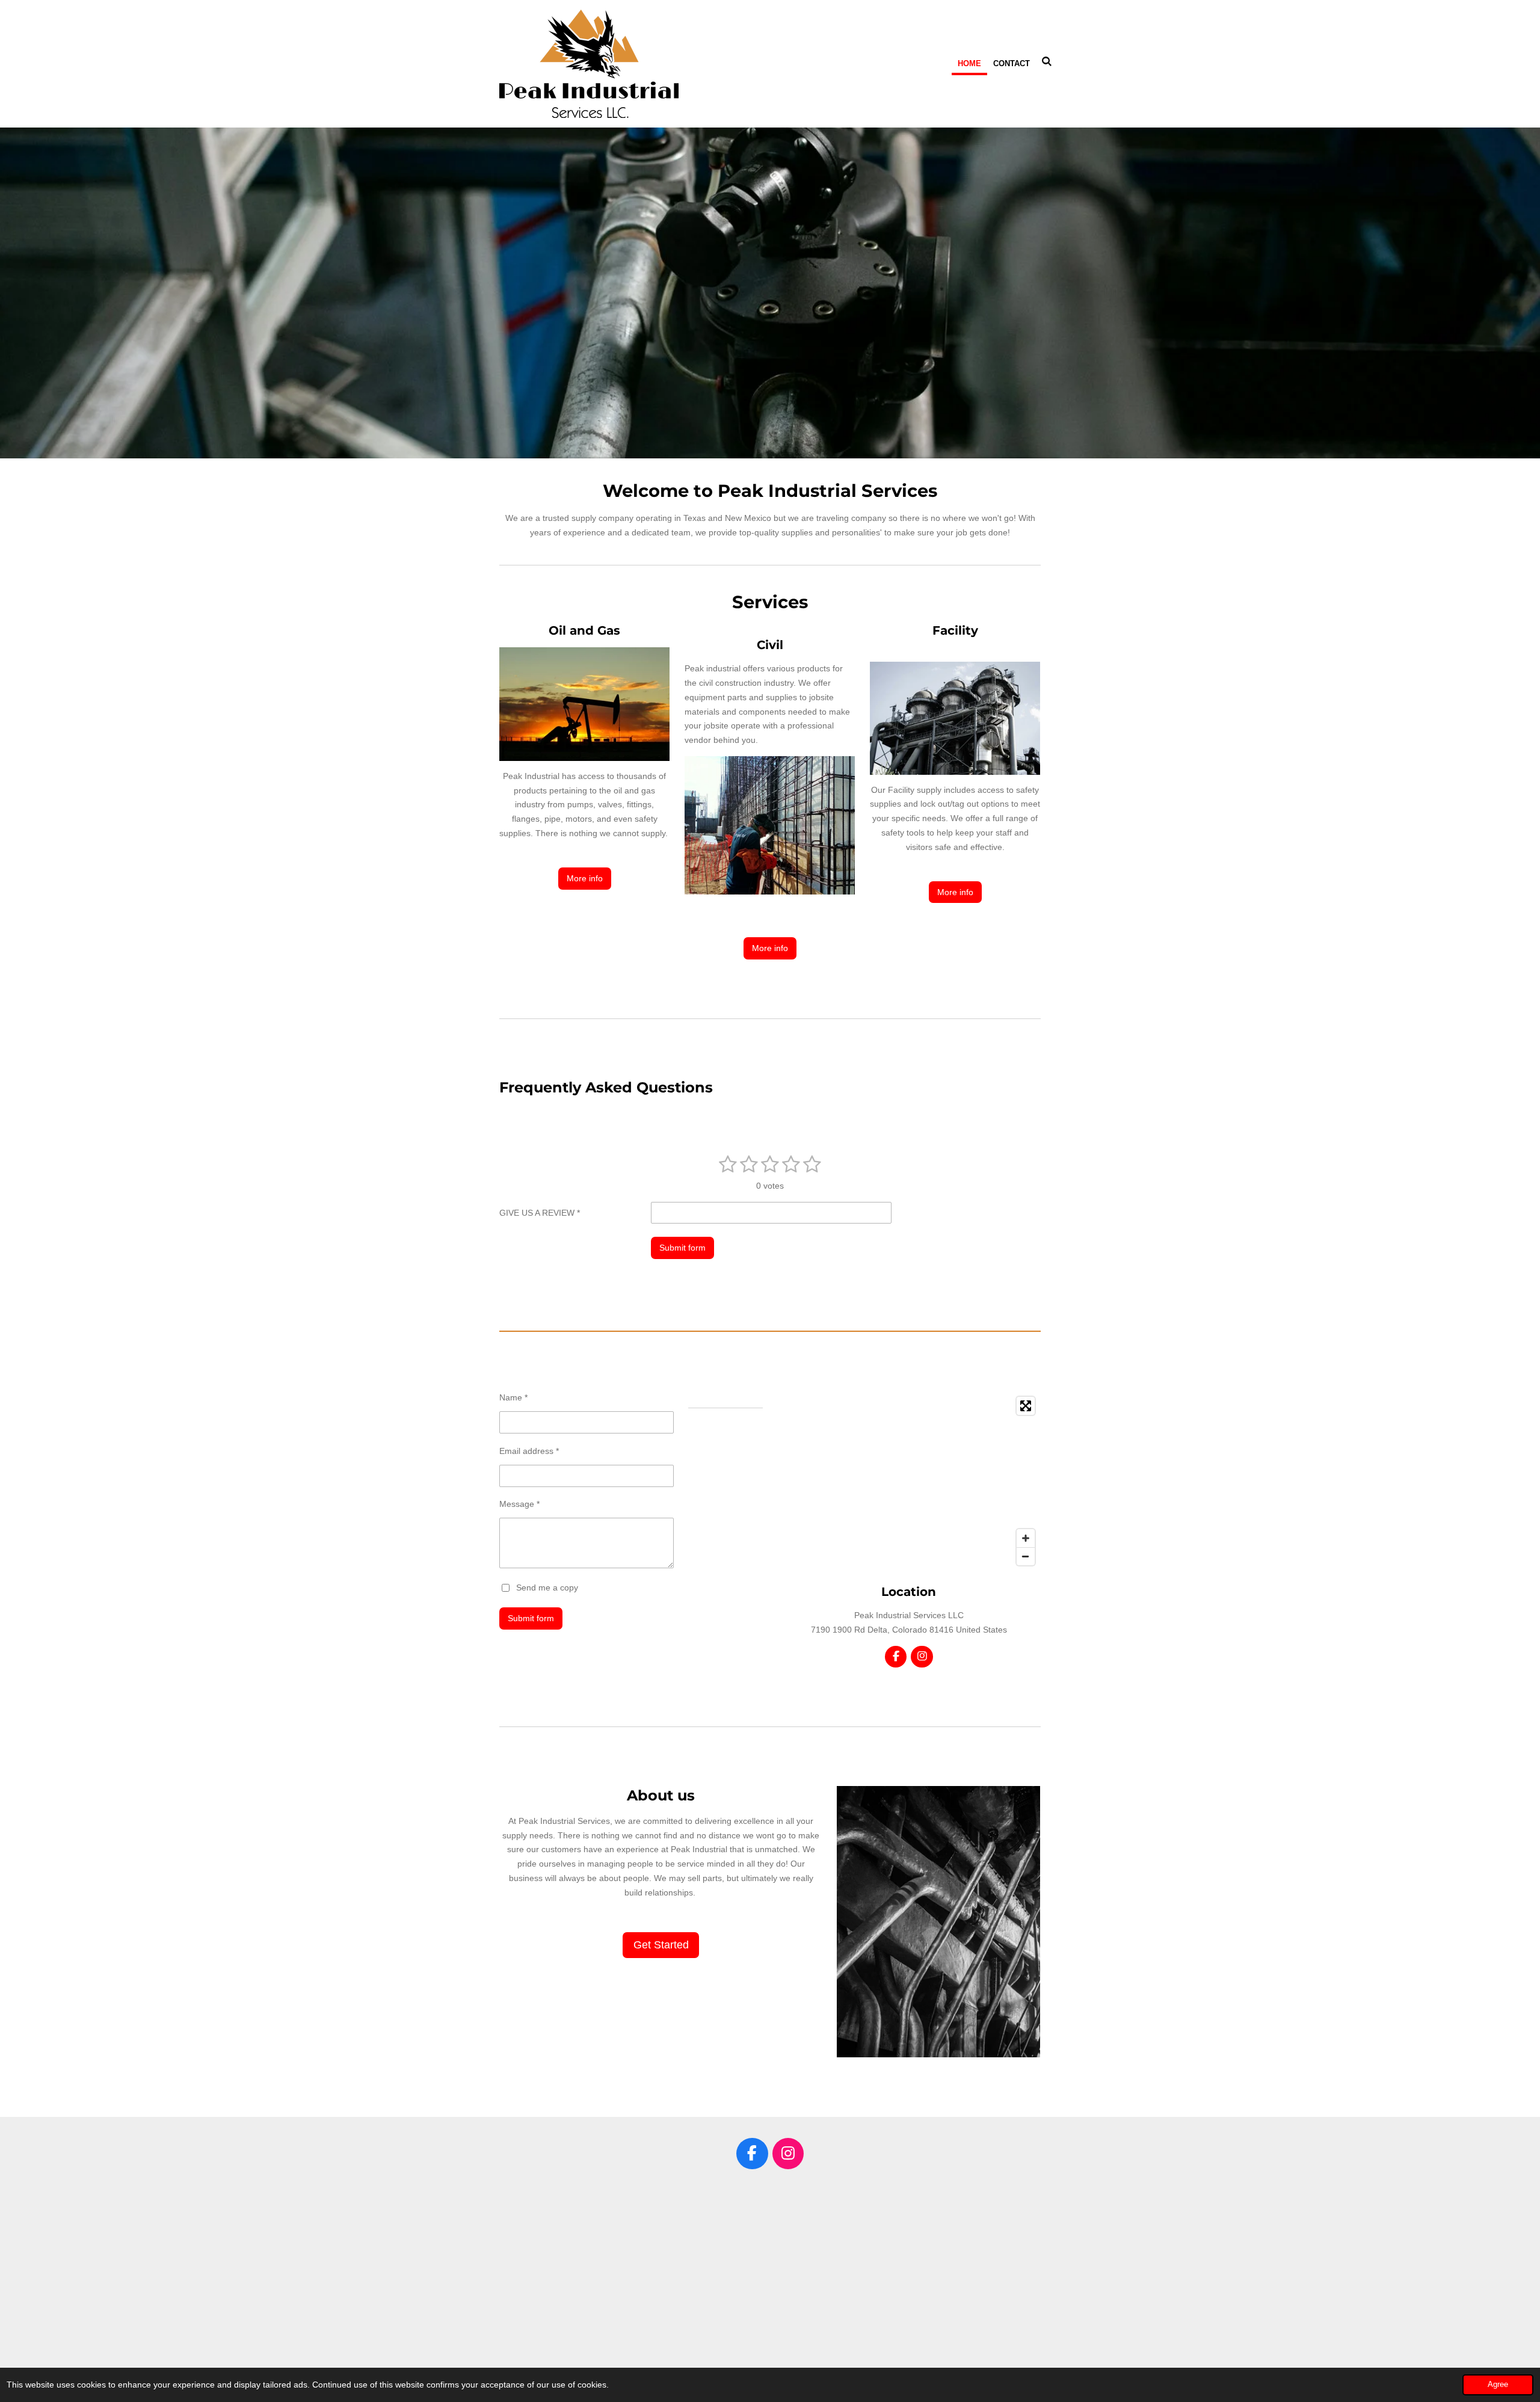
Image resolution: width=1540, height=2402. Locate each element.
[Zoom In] (1026, 1538)
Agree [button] (1498, 2385)
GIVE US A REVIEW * (540, 1213)
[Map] (909, 1481)
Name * (513, 1397)
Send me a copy (547, 1587)
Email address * (529, 1451)
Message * (519, 1504)
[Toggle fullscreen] (1026, 1406)
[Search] (1047, 62)
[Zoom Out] (1026, 1556)
